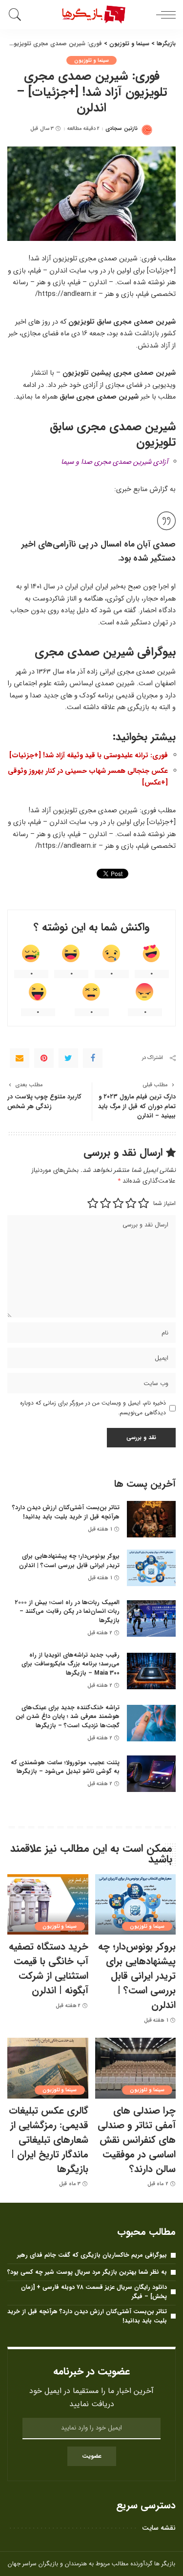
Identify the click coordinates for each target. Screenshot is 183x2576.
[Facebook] (93, 1058)
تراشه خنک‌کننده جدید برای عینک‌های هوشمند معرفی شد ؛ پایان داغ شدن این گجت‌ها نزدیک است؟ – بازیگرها (68, 1717)
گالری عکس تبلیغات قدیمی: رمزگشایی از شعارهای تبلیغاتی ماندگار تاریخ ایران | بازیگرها (49, 2140)
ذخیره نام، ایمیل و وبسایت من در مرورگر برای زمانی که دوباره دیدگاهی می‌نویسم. (93, 1408)
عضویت (92, 2456)
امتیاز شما (164, 1203)
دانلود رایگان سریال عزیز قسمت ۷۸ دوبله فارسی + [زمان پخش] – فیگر (94, 2292)
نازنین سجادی (121, 129)
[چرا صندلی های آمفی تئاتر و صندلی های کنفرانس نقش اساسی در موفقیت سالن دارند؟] (136, 2068)
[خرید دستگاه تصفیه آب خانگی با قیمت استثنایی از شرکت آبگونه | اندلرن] (48, 1904)
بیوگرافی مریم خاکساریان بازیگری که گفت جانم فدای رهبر (92, 2255)
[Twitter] (68, 1058)
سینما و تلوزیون (91, 60)
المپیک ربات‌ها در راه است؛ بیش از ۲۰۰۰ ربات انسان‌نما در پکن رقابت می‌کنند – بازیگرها (67, 1611)
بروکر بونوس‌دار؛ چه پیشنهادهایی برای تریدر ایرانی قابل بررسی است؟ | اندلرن (69, 1561)
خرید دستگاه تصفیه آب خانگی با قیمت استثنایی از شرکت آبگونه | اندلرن (49, 1968)
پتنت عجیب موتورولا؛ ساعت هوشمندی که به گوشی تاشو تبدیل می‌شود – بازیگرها (65, 1767)
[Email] (20, 1058)
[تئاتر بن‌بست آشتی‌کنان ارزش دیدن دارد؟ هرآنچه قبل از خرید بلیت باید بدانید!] (151, 1519)
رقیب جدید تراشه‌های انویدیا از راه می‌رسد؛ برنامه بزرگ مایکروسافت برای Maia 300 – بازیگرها (71, 1664)
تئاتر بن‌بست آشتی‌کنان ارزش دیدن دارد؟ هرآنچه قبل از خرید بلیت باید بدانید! (66, 1512)
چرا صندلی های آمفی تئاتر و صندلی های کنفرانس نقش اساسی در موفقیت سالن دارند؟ (137, 2140)
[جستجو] (17, 15)
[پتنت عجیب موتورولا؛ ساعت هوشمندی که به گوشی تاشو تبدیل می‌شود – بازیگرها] (151, 1774)
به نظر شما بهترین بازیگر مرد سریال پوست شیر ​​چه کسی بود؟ (87, 2272)
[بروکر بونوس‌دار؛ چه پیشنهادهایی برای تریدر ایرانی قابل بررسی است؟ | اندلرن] (151, 1568)
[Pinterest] (44, 1058)
